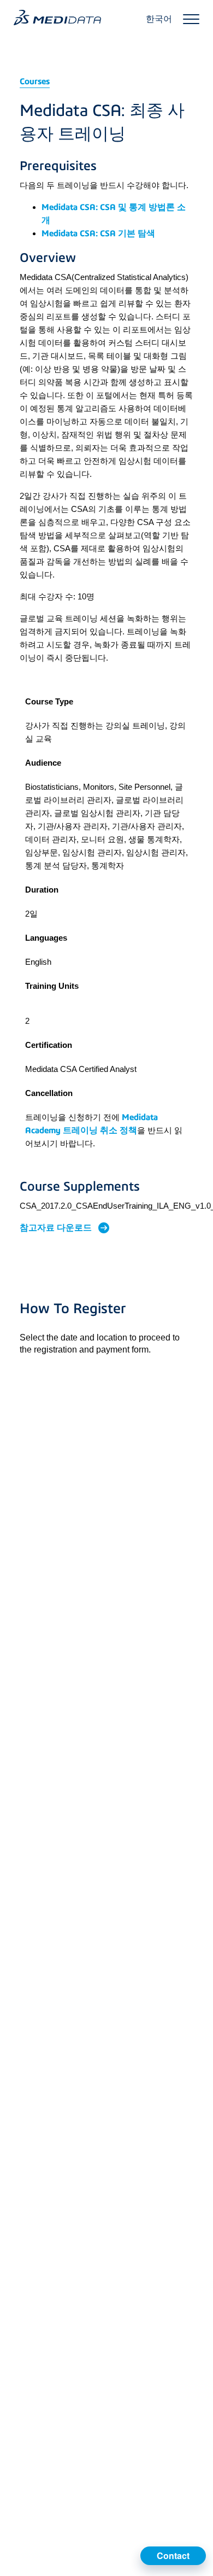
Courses (35, 81)
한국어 (159, 19)
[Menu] (191, 19)
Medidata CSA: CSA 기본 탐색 (98, 233)
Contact (173, 2555)
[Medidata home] (57, 18)
